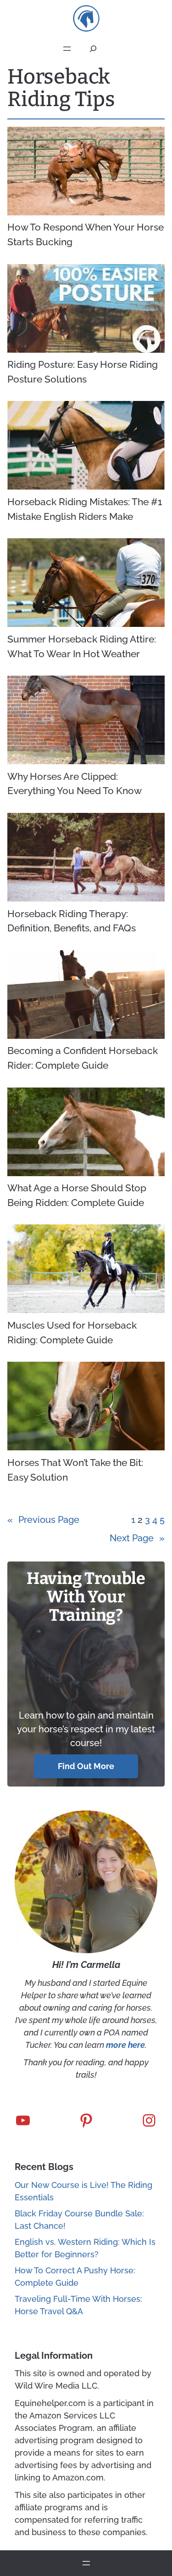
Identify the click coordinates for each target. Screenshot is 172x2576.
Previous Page (43, 1520)
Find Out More (86, 1766)
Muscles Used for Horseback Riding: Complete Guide (72, 1333)
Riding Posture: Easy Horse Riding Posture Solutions (83, 372)
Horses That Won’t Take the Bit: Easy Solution (75, 1470)
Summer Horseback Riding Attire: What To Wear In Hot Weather (82, 646)
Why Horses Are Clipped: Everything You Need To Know (75, 784)
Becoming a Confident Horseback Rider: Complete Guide (83, 1058)
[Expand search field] (93, 49)
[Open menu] (67, 49)
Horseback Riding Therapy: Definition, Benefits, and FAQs (72, 921)
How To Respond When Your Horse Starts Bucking (86, 234)
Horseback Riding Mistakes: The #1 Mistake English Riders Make (85, 509)
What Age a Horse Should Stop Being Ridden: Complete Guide (77, 1195)
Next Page (137, 1538)
